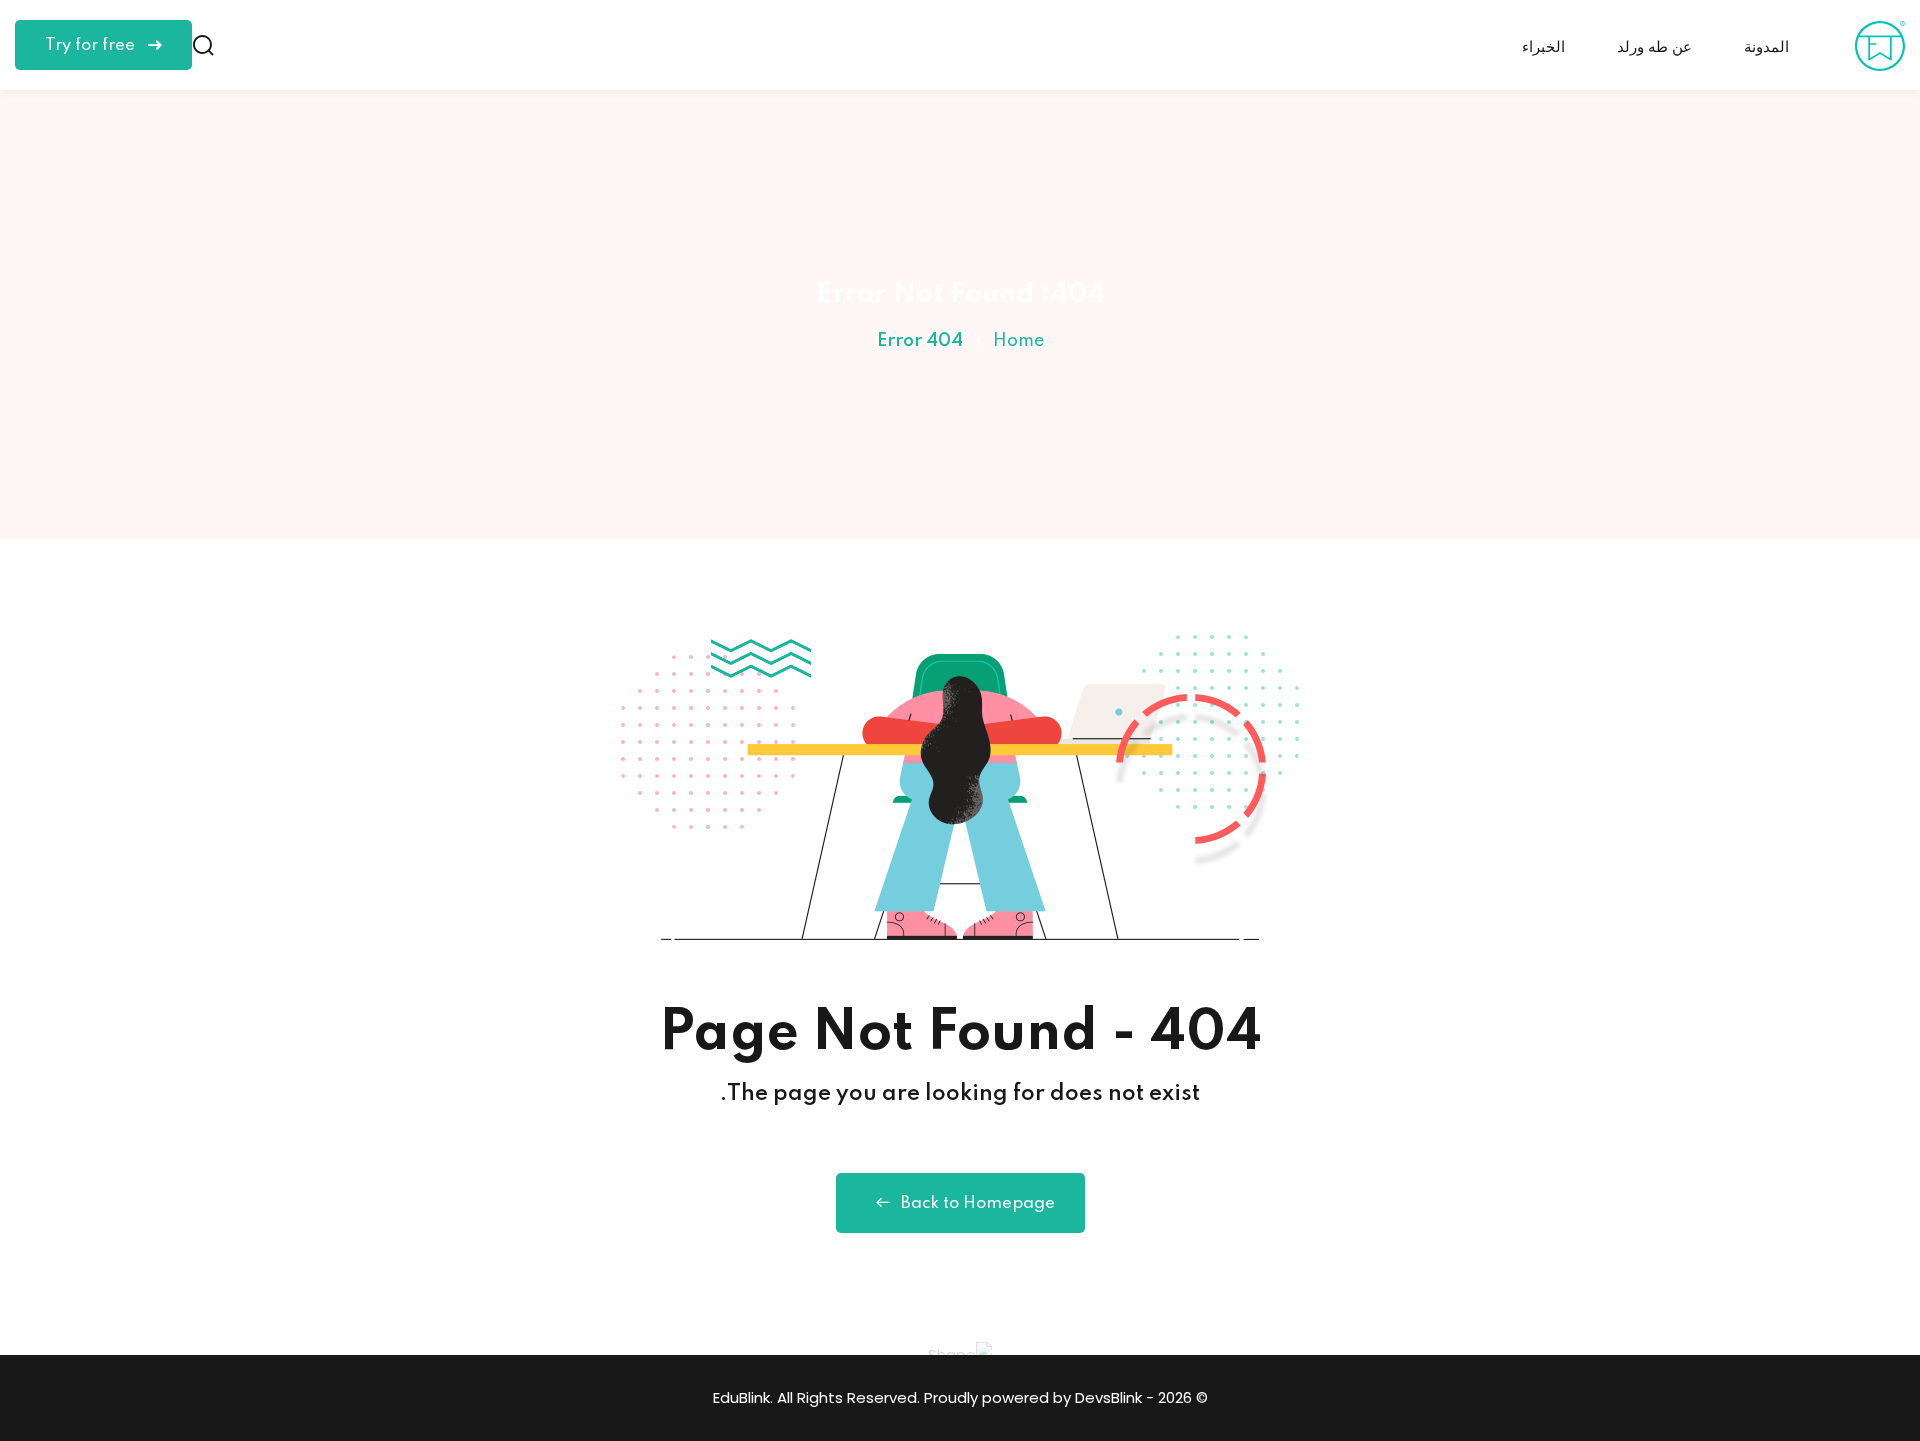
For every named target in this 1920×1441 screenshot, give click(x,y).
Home (1018, 341)
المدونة (1766, 47)
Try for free (92, 45)
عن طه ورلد (1654, 47)
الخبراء (1543, 47)
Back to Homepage (978, 1203)
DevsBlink (1108, 1397)
